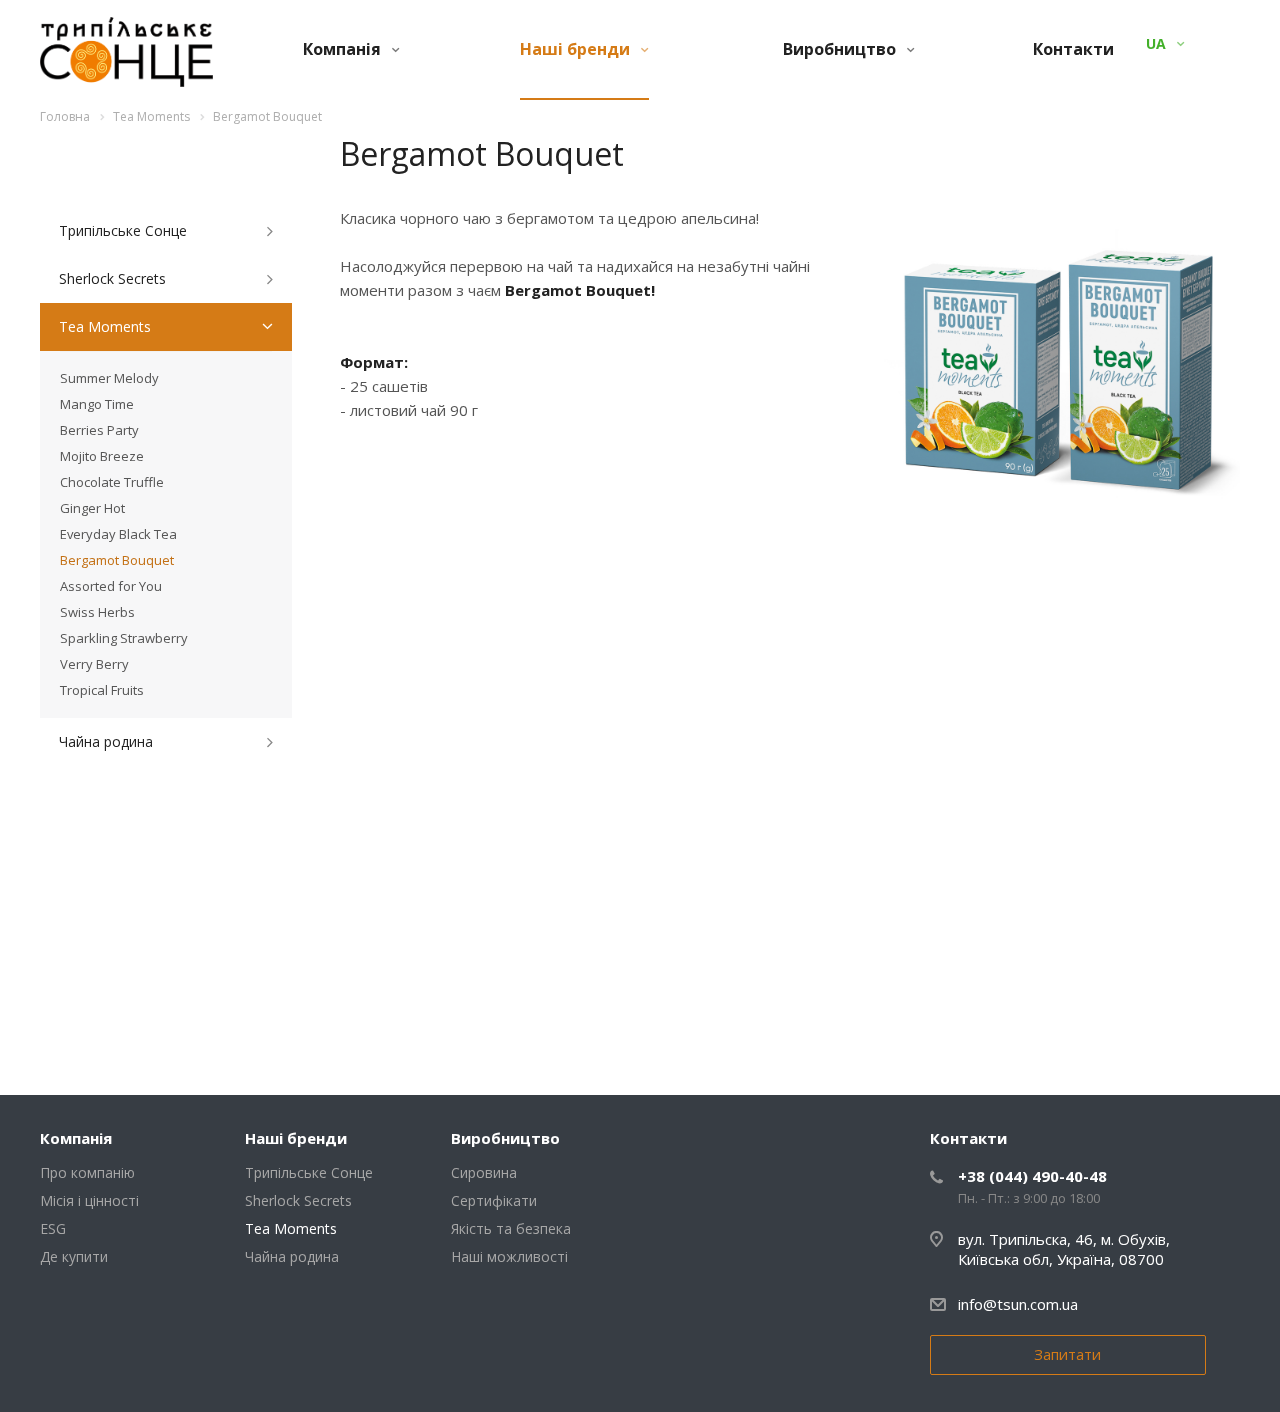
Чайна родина (106, 741)
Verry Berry (94, 664)
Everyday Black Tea (118, 534)
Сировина (484, 1172)
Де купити (74, 1256)
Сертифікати (494, 1200)
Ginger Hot (92, 508)
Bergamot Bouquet (117, 560)
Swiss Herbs (97, 612)
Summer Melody (109, 378)
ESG (53, 1228)
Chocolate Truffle (112, 482)
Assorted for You (111, 586)
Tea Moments (105, 326)
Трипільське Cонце (123, 230)
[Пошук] (1193, 44)
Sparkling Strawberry (124, 638)
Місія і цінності (89, 1200)
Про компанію (87, 1172)
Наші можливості (509, 1256)
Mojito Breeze (102, 456)
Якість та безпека (511, 1228)
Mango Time (97, 404)
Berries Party (99, 430)
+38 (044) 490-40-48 (1032, 1176)
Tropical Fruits (102, 690)
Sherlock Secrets (112, 278)
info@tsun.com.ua (1018, 1304)
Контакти (1073, 49)
